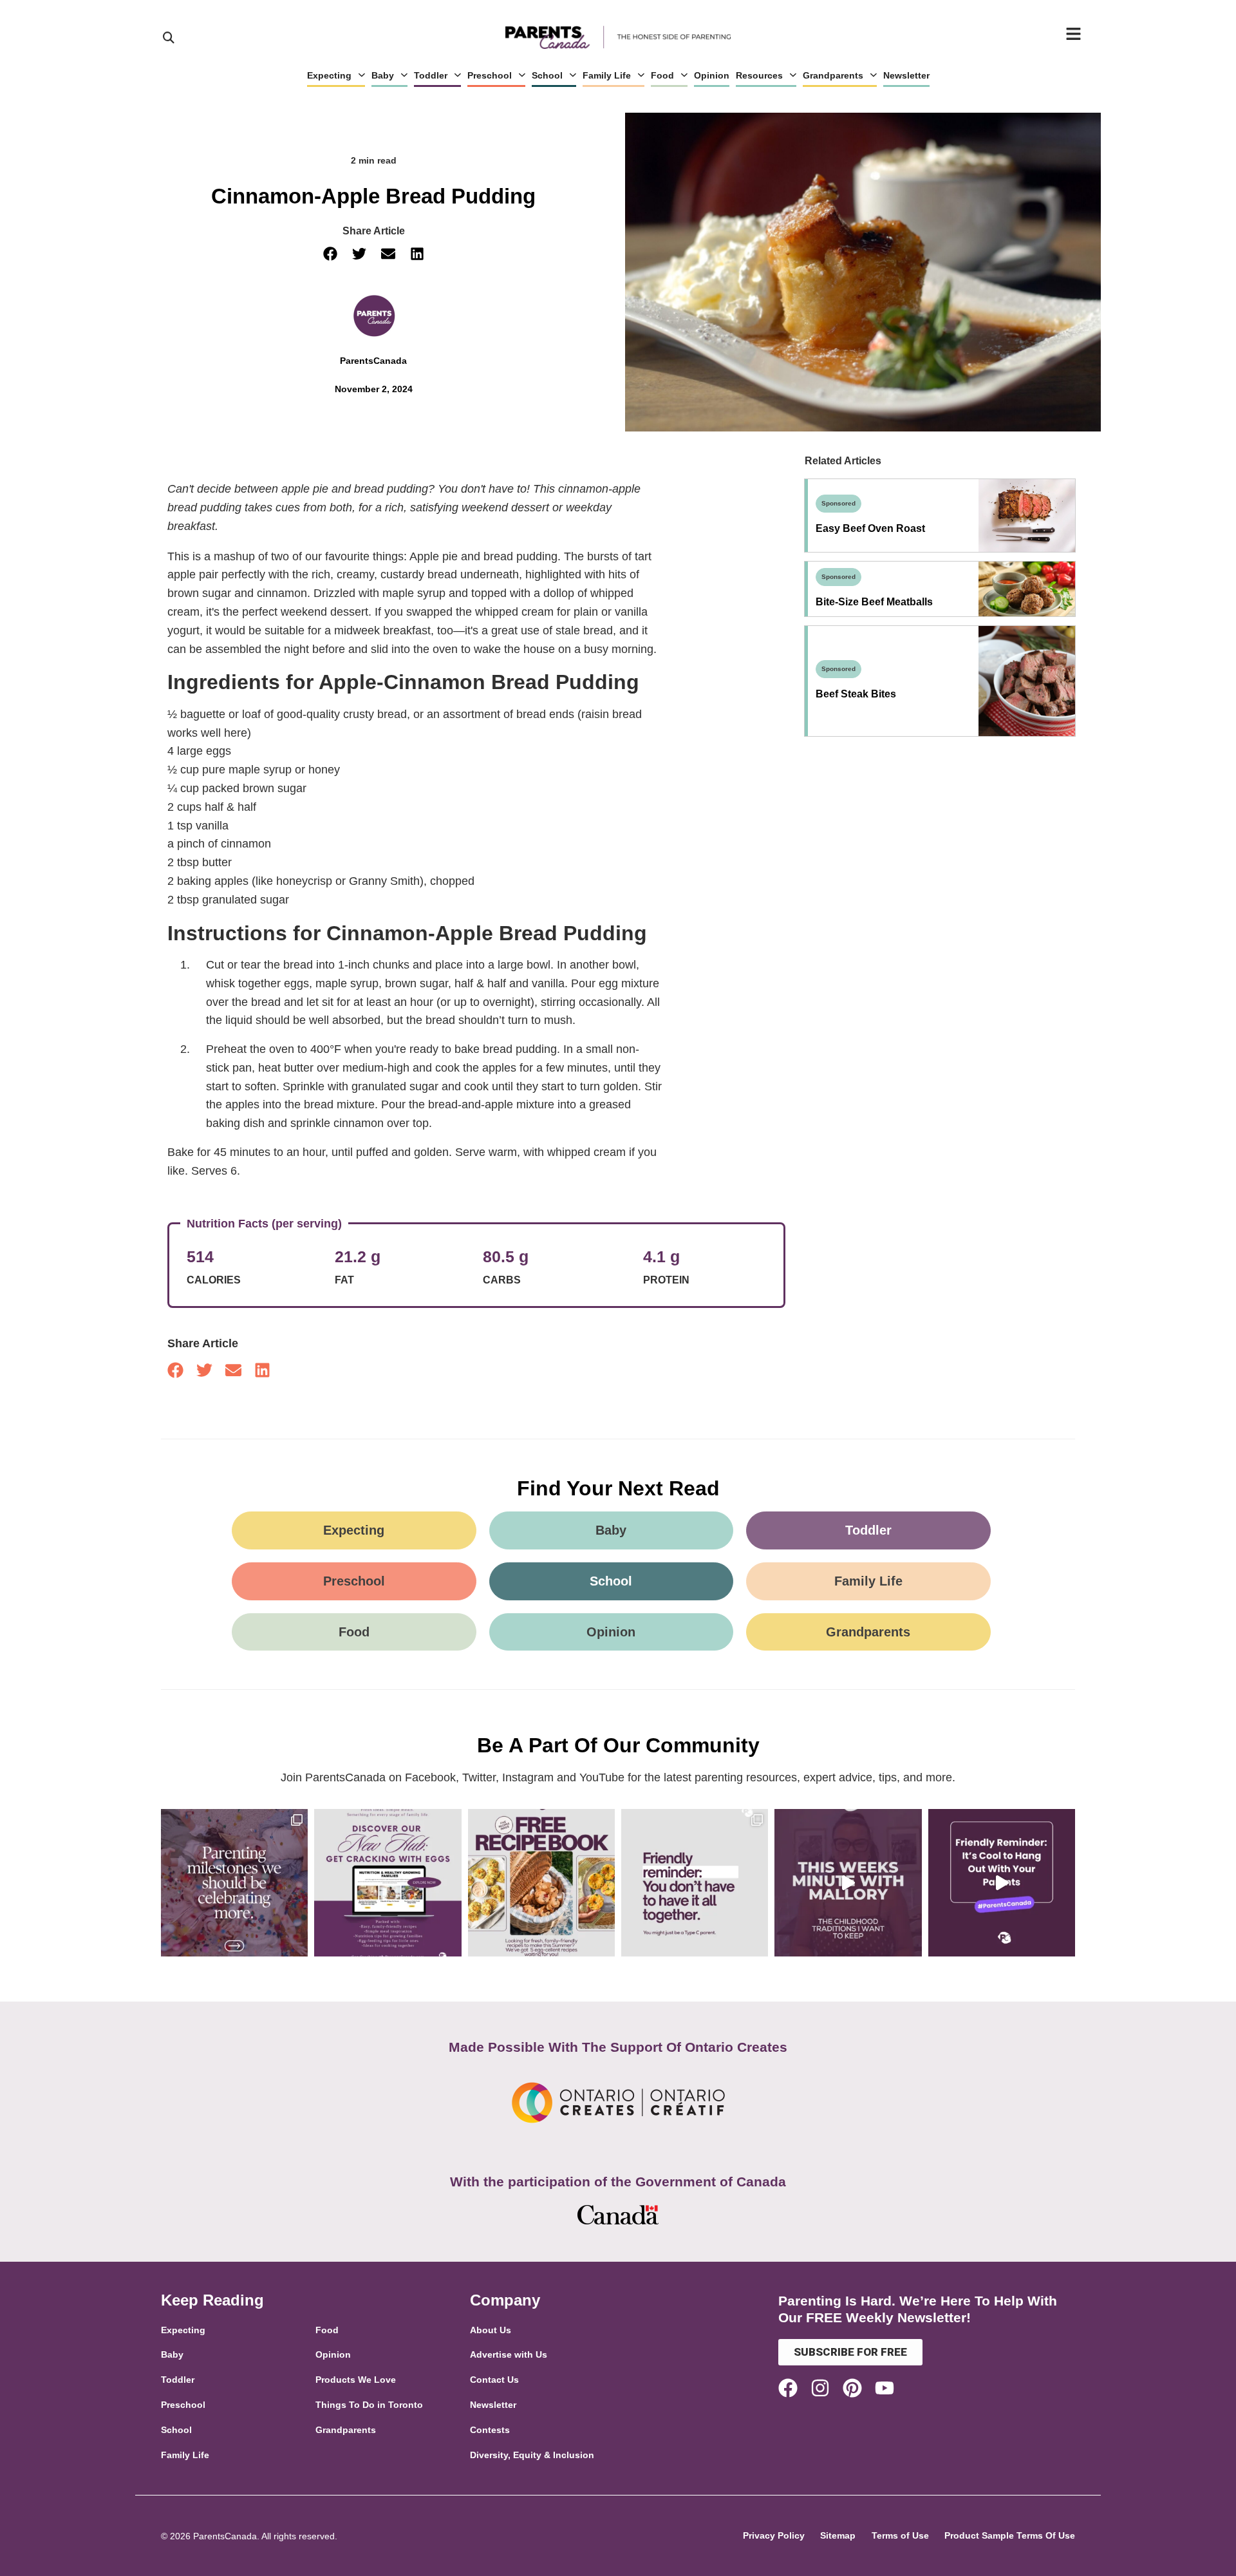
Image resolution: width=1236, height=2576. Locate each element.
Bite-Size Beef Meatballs (874, 602)
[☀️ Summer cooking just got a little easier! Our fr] (541, 1882)
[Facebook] (788, 2388)
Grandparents (833, 75)
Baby (383, 75)
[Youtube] (885, 2388)
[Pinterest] (852, 2388)
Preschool (490, 75)
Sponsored (838, 503)
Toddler (431, 75)
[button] (330, 254)
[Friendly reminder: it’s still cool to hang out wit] (1002, 1882)
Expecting (329, 75)
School (547, 75)
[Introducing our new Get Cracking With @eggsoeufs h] (388, 1882)
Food (662, 75)
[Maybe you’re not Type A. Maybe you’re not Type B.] (695, 1882)
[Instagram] (820, 2388)
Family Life (607, 75)
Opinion (712, 75)
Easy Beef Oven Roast (870, 528)
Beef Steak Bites (856, 694)
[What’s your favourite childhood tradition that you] (848, 1882)
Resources (759, 75)
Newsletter (906, 75)
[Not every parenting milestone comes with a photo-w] (234, 1882)
